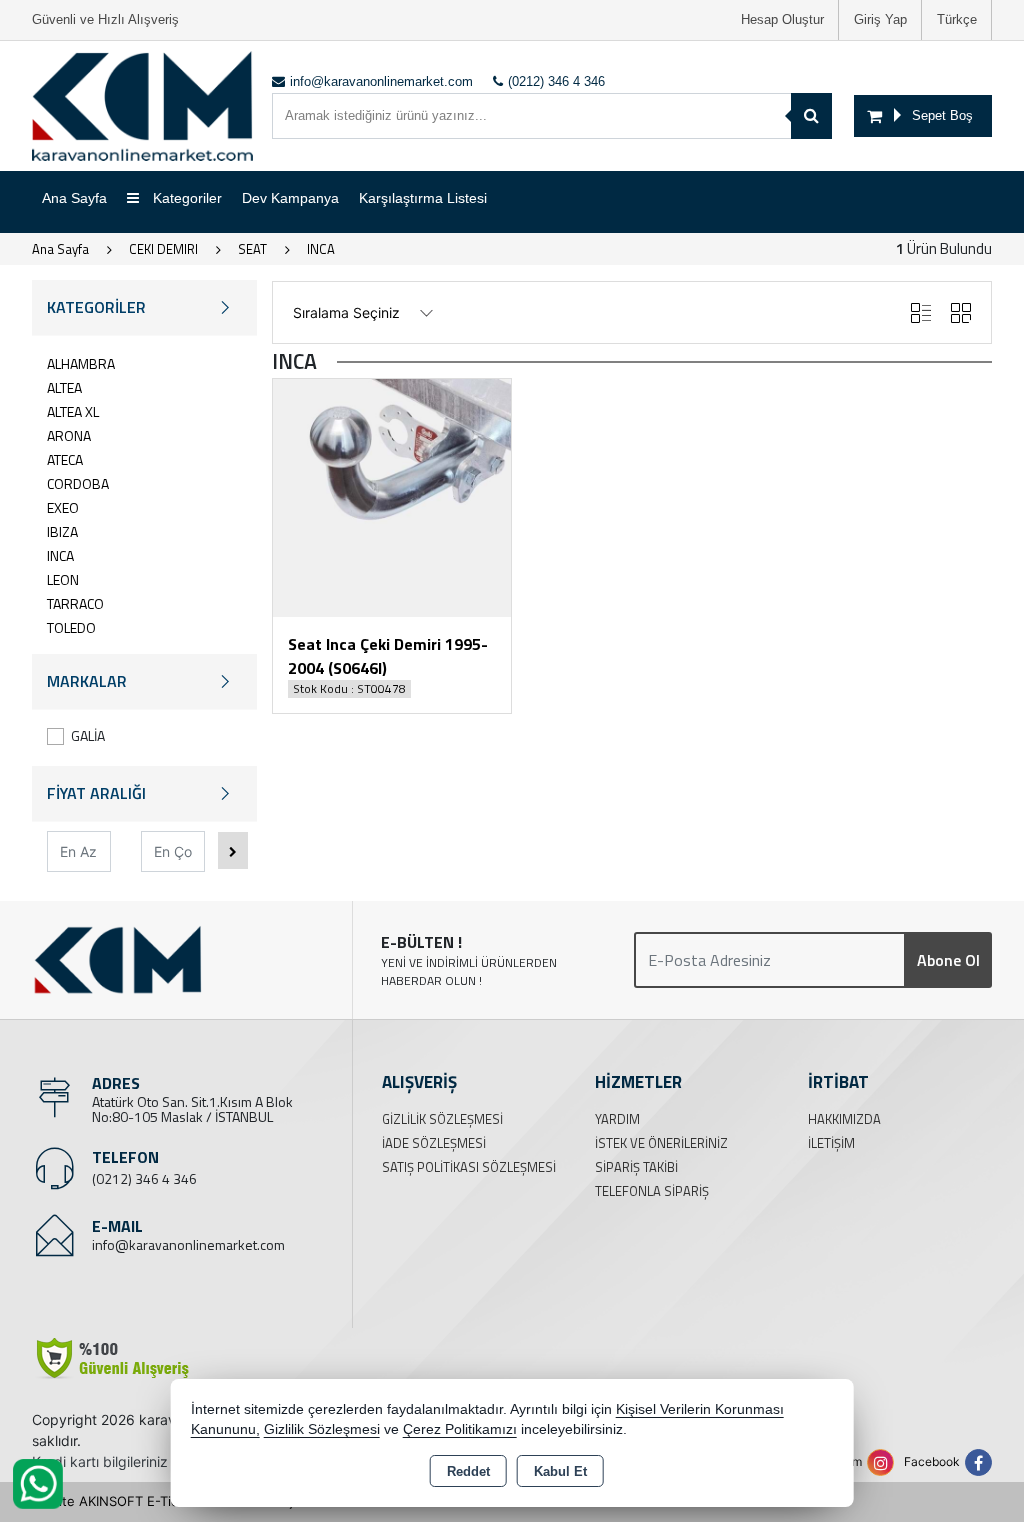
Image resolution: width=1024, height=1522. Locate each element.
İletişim (831, 1143)
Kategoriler (185, 198)
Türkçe (957, 19)
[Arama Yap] (811, 116)
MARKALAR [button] (87, 681)
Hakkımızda (844, 1119)
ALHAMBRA (81, 363)
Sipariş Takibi (636, 1167)
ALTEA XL (73, 411)
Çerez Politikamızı (460, 1429)
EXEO (63, 507)
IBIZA (62, 531)
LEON (63, 579)
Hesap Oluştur (782, 19)
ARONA (69, 435)
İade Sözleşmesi (434, 1143)
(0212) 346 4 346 (144, 1178)
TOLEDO (71, 627)
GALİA (88, 735)
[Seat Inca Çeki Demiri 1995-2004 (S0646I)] (392, 497)
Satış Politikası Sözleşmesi (469, 1167)
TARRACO (75, 603)
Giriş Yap (880, 19)
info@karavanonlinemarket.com (188, 1244)
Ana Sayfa (74, 198)
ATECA (65, 459)
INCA (60, 555)
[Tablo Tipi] (921, 312)
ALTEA (64, 387)
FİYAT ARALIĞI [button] (96, 793)
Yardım (617, 1119)
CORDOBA (78, 483)
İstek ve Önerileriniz (661, 1143)
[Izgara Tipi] (961, 312)
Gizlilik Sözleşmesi (442, 1119)
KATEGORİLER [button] (96, 307)
